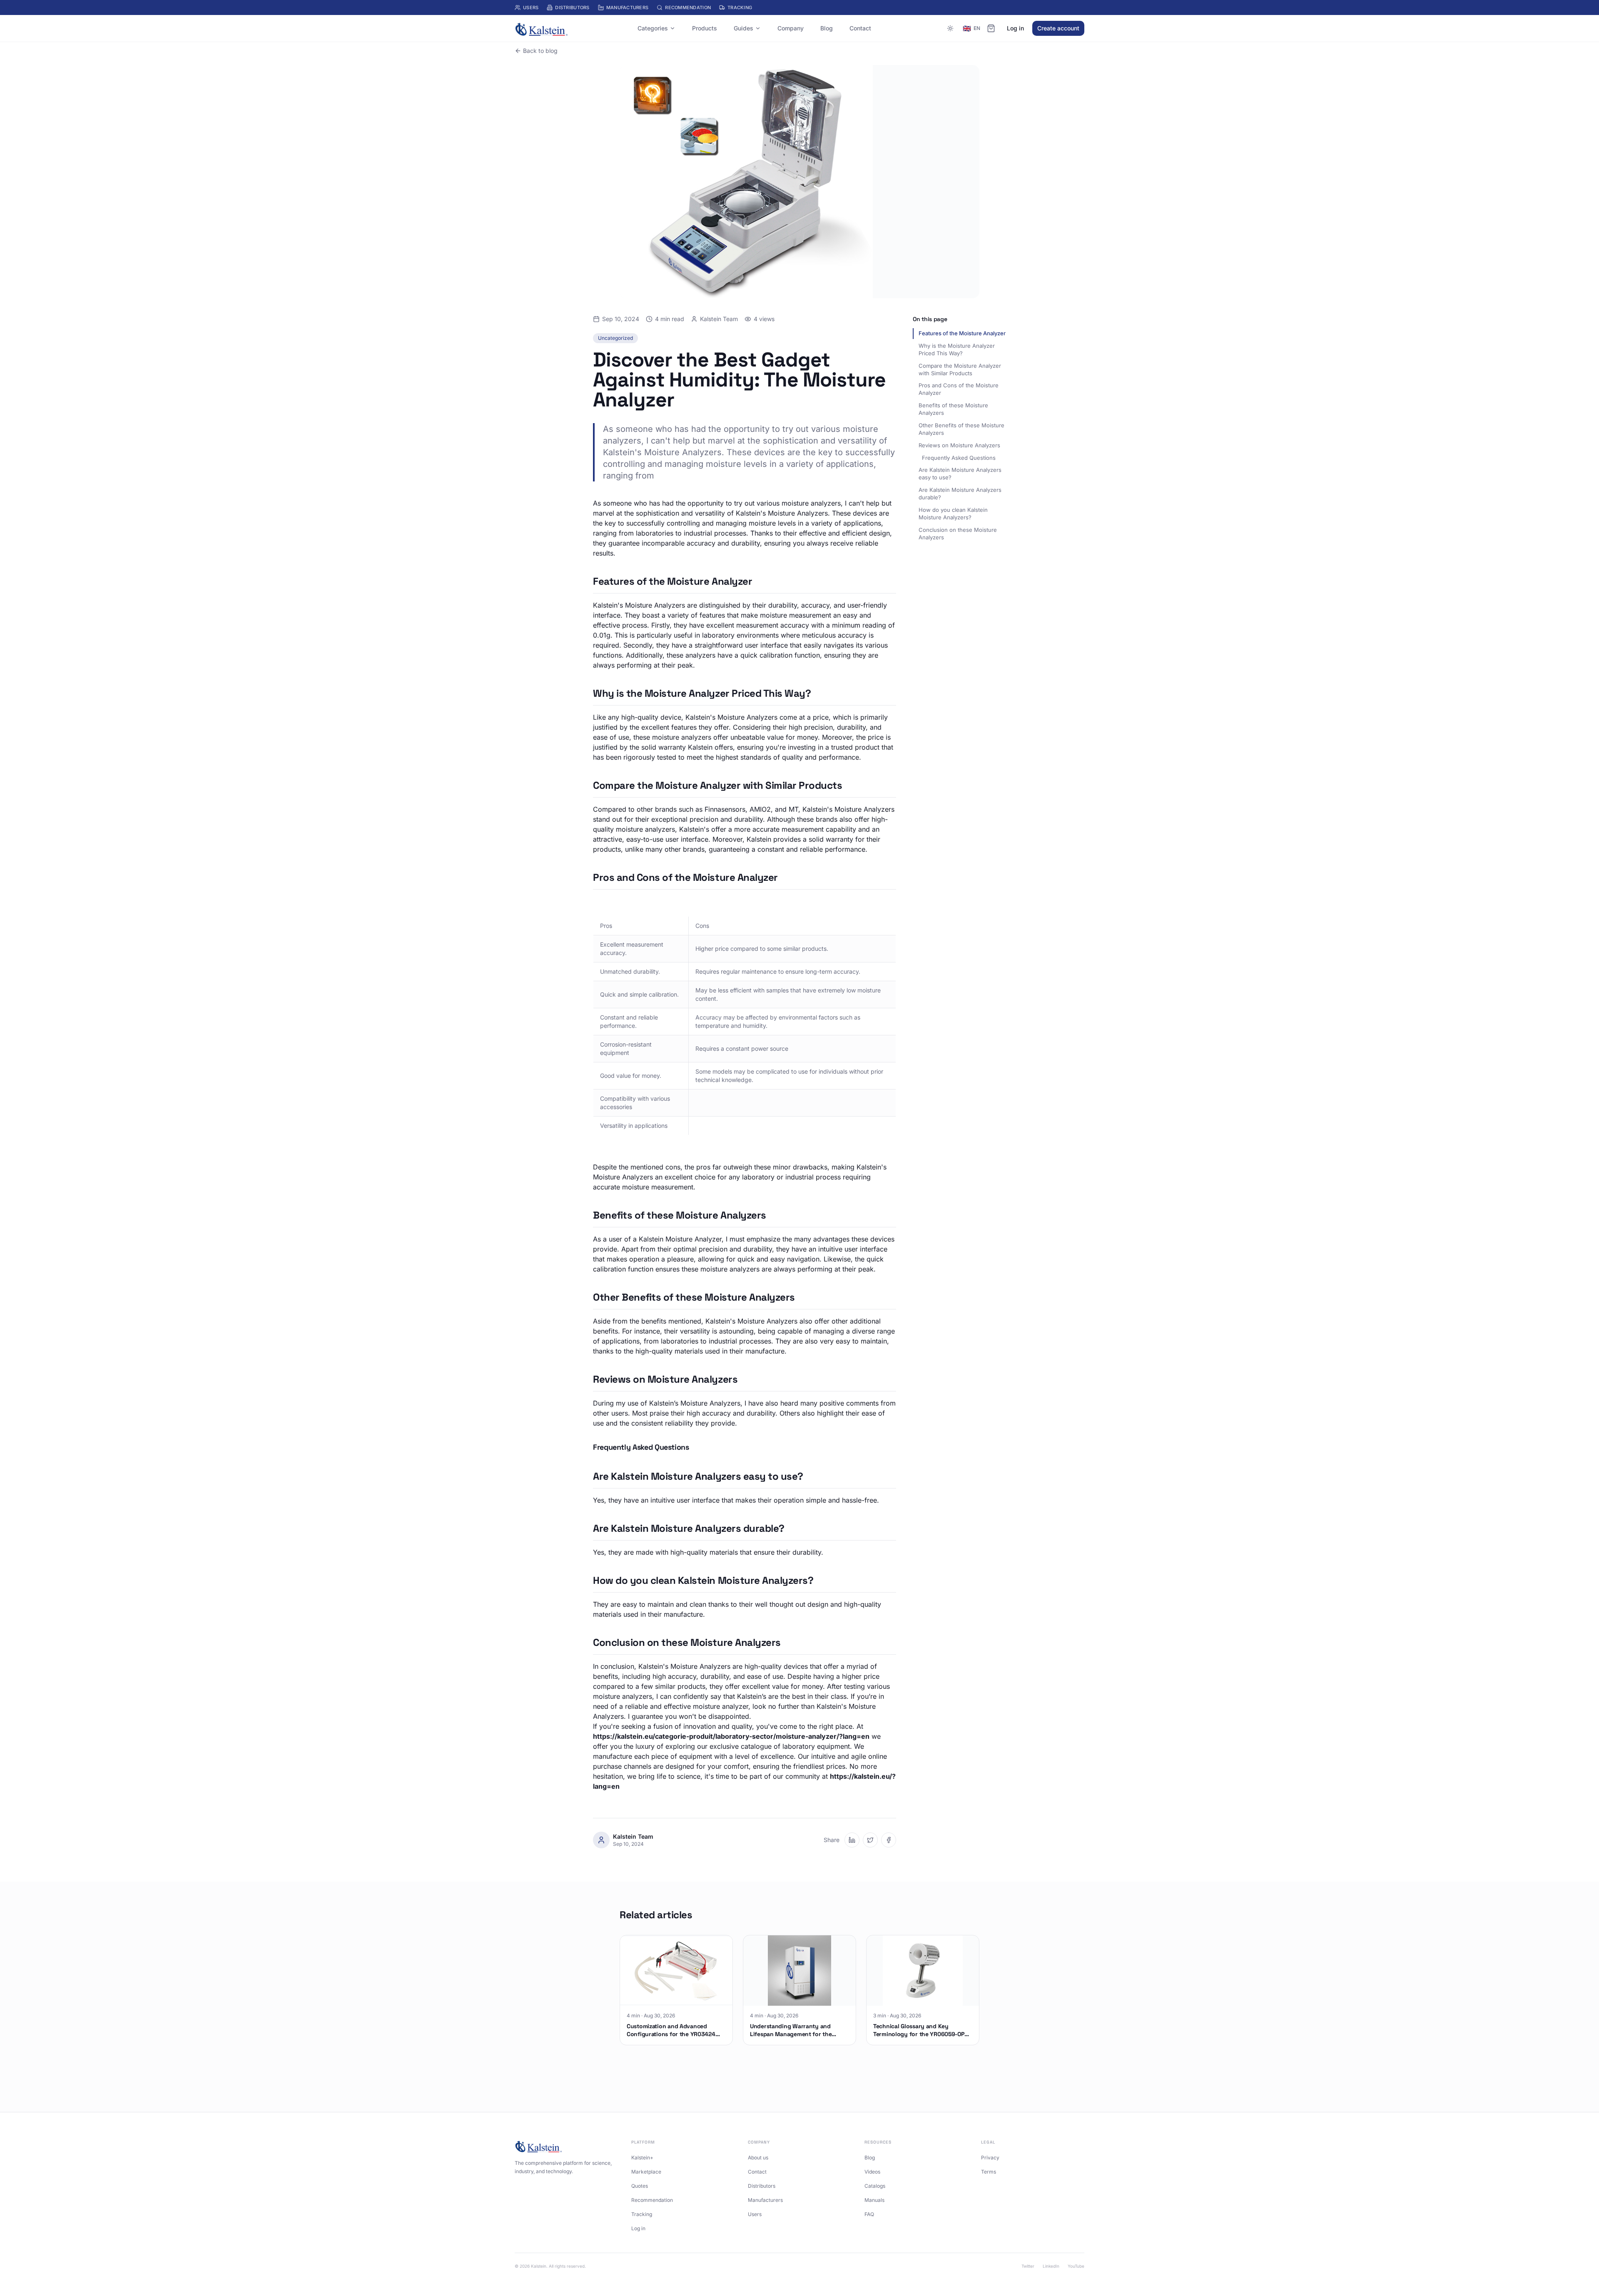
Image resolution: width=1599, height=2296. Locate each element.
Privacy (990, 2158)
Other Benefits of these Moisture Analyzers (961, 429)
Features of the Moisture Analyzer (962, 333)
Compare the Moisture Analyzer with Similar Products (960, 369)
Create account (1058, 28)
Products (705, 28)
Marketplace (646, 2172)
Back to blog (540, 51)
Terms (989, 2172)
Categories (653, 28)
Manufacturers (628, 7)
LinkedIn (1051, 2266)
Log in (1015, 28)
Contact (860, 28)
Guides (743, 28)
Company (791, 28)
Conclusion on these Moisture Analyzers (958, 533)
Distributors (572, 7)
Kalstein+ (642, 2158)
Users (531, 7)
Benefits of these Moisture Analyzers (953, 409)
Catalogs (875, 2186)
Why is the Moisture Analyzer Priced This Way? (957, 349)
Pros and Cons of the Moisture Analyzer (959, 389)
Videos (872, 2172)
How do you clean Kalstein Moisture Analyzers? (953, 514)
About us (758, 2158)
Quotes (640, 2186)
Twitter (1028, 2266)
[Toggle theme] (950, 28)
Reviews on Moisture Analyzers (959, 445)
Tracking (740, 7)
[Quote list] (991, 28)
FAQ (869, 2214)
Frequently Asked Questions (959, 458)
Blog (827, 28)
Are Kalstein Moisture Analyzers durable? (960, 494)
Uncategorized (615, 338)
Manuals (874, 2200)
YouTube (1076, 2266)
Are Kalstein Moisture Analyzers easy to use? (960, 474)
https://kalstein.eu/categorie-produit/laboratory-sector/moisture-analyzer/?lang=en (731, 1736)
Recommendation (688, 7)
